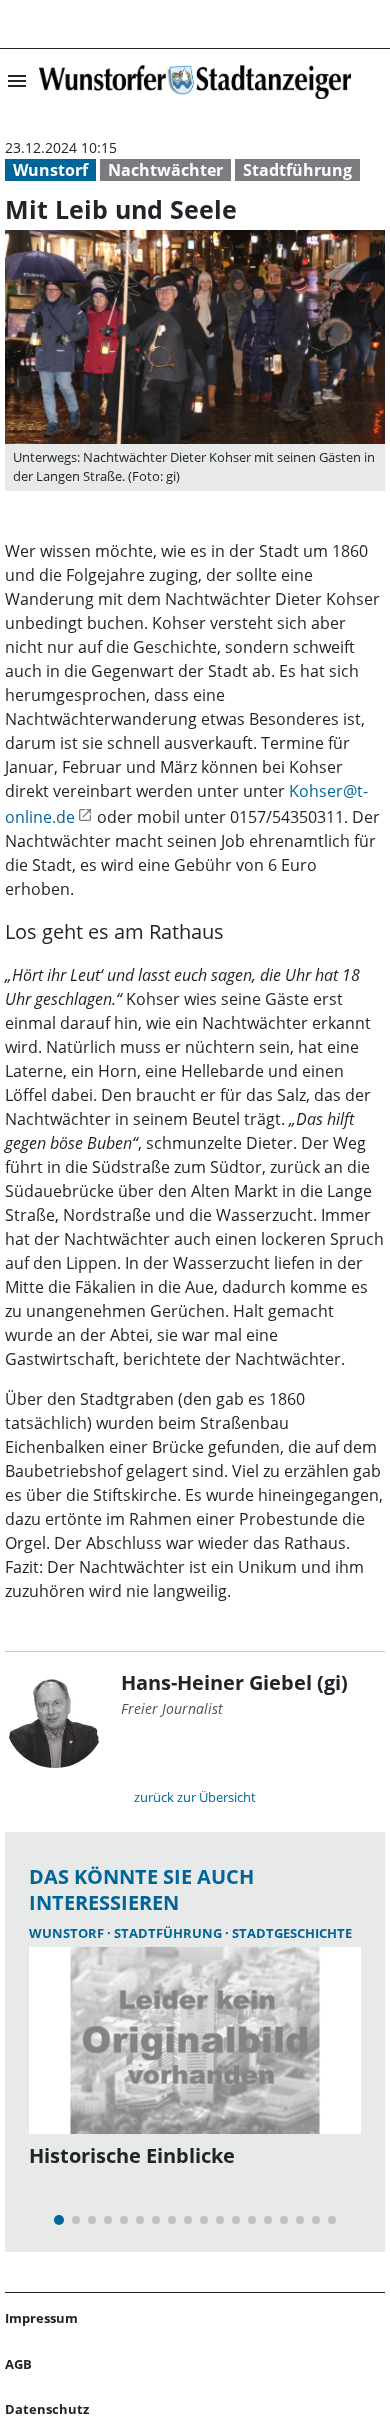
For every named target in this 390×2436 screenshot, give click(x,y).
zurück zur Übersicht (195, 1797)
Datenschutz (47, 2409)
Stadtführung (297, 170)
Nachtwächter (165, 170)
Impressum (41, 2318)
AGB (18, 2364)
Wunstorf (50, 170)
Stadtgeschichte (292, 1933)
